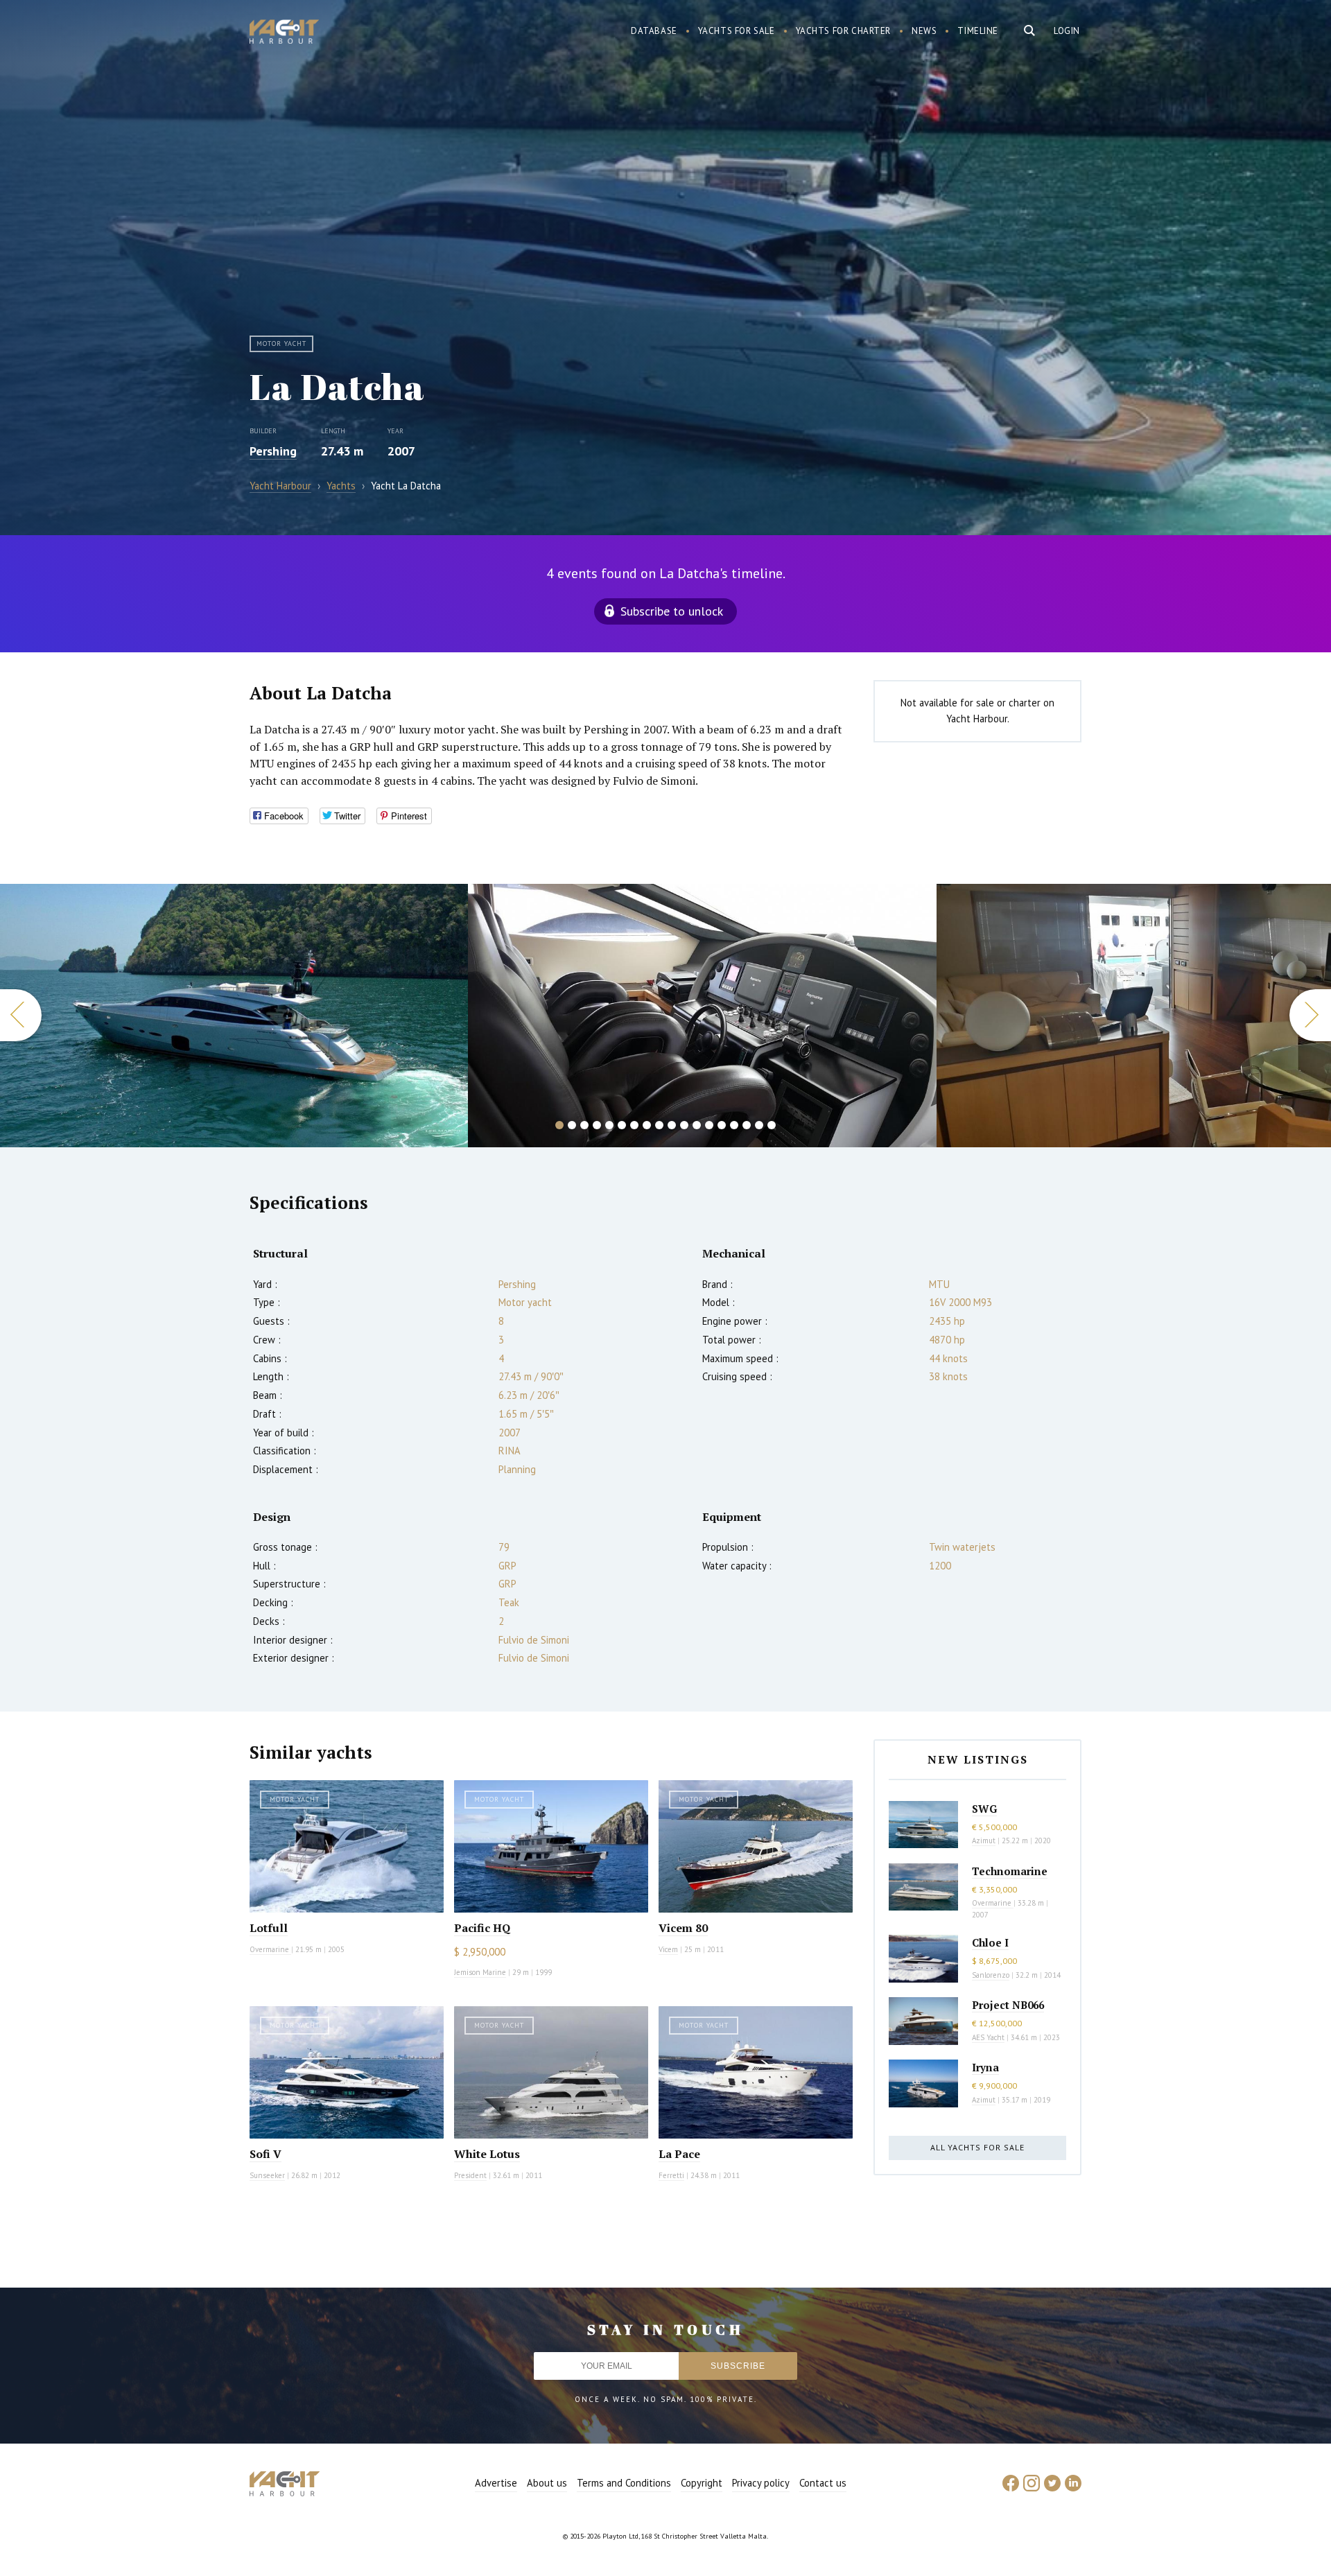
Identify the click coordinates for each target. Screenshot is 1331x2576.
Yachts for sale (737, 31)
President (470, 2175)
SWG (984, 1809)
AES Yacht (988, 2037)
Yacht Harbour (284, 33)
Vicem (668, 1949)
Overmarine (270, 1949)
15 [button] (734, 1125)
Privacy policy (761, 2483)
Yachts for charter (844, 31)
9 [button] (659, 1125)
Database (654, 31)
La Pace (679, 2154)
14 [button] (722, 1125)
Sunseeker (267, 2175)
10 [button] (672, 1125)
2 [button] (572, 1125)
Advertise (496, 2483)
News (924, 31)
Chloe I (990, 1942)
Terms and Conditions (624, 2483)
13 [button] (709, 1125)
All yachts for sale (977, 2147)
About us (547, 2483)
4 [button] (597, 1125)
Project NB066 (1008, 2005)
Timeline (978, 31)
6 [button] (622, 1125)
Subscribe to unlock (672, 611)
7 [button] (634, 1125)
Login (1067, 31)
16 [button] (747, 1125)
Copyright (702, 2483)
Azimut (984, 1840)
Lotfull (269, 1928)
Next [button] (1310, 1015)
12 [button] (697, 1125)
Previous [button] (21, 1015)
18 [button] (772, 1125)
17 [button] (759, 1125)
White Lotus (487, 2154)
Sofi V (266, 2154)
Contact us (823, 2483)
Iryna (985, 2067)
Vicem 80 (683, 1928)
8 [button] (647, 1125)
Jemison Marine (480, 1972)
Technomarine (1010, 1871)
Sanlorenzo (991, 1975)
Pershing (273, 451)
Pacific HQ (482, 1928)
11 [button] (684, 1125)
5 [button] (609, 1125)
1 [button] (559, 1125)
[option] (234, 1016)
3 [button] (584, 1125)
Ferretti (671, 2175)
